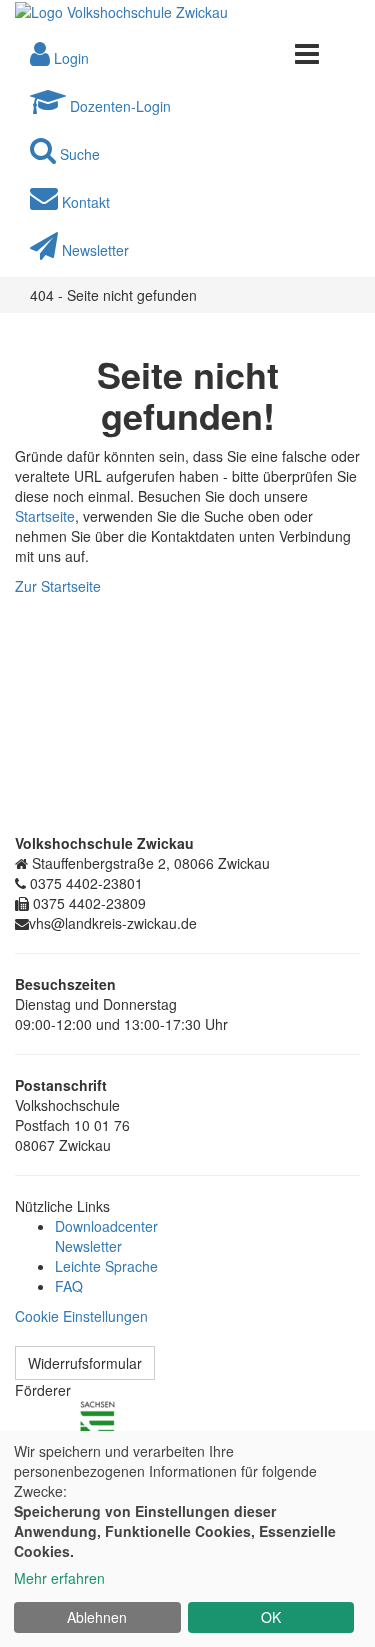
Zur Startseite (58, 586)
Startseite (45, 516)
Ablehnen (97, 1617)
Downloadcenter (106, 1226)
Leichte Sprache (106, 1266)
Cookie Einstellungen (81, 1316)
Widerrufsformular (85, 1363)
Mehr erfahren (59, 1578)
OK (271, 1617)
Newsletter (88, 1246)
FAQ (69, 1286)
